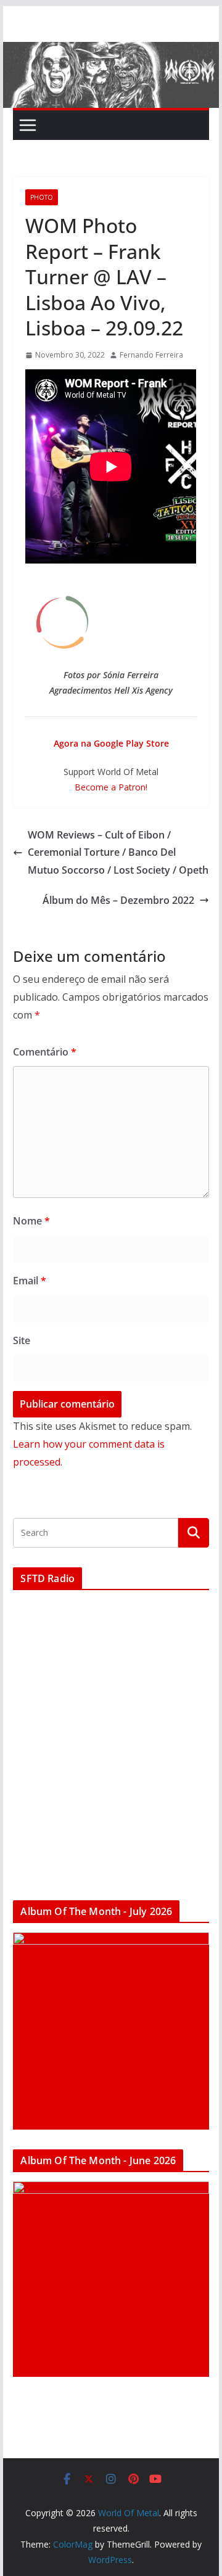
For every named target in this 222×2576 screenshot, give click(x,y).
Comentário (45, 1052)
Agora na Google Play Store (111, 743)
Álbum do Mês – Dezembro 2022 (118, 900)
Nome (31, 1221)
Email (30, 1281)
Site (22, 1340)
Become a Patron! (111, 787)
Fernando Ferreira (151, 355)
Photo (42, 197)
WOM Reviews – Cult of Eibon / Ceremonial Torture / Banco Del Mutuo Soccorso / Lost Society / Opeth (118, 853)
